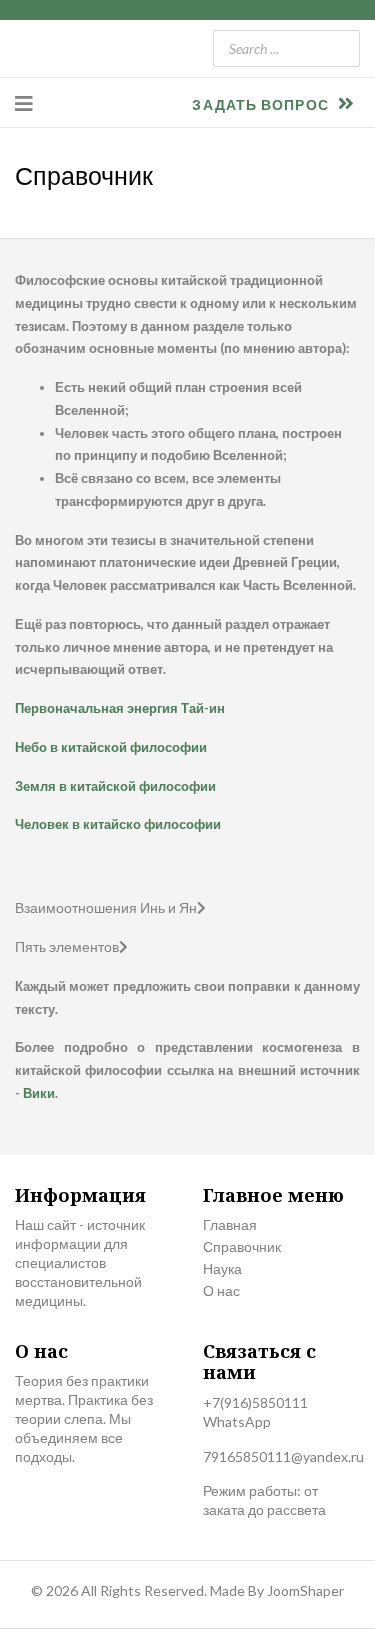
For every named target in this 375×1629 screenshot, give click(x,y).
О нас (221, 1290)
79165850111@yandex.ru (283, 1456)
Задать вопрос (262, 104)
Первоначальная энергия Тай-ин (120, 708)
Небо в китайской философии (111, 747)
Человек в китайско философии (118, 824)
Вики (39, 1093)
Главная (230, 1224)
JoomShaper (305, 1590)
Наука (222, 1268)
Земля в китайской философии (115, 786)
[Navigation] (24, 103)
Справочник (242, 1246)
